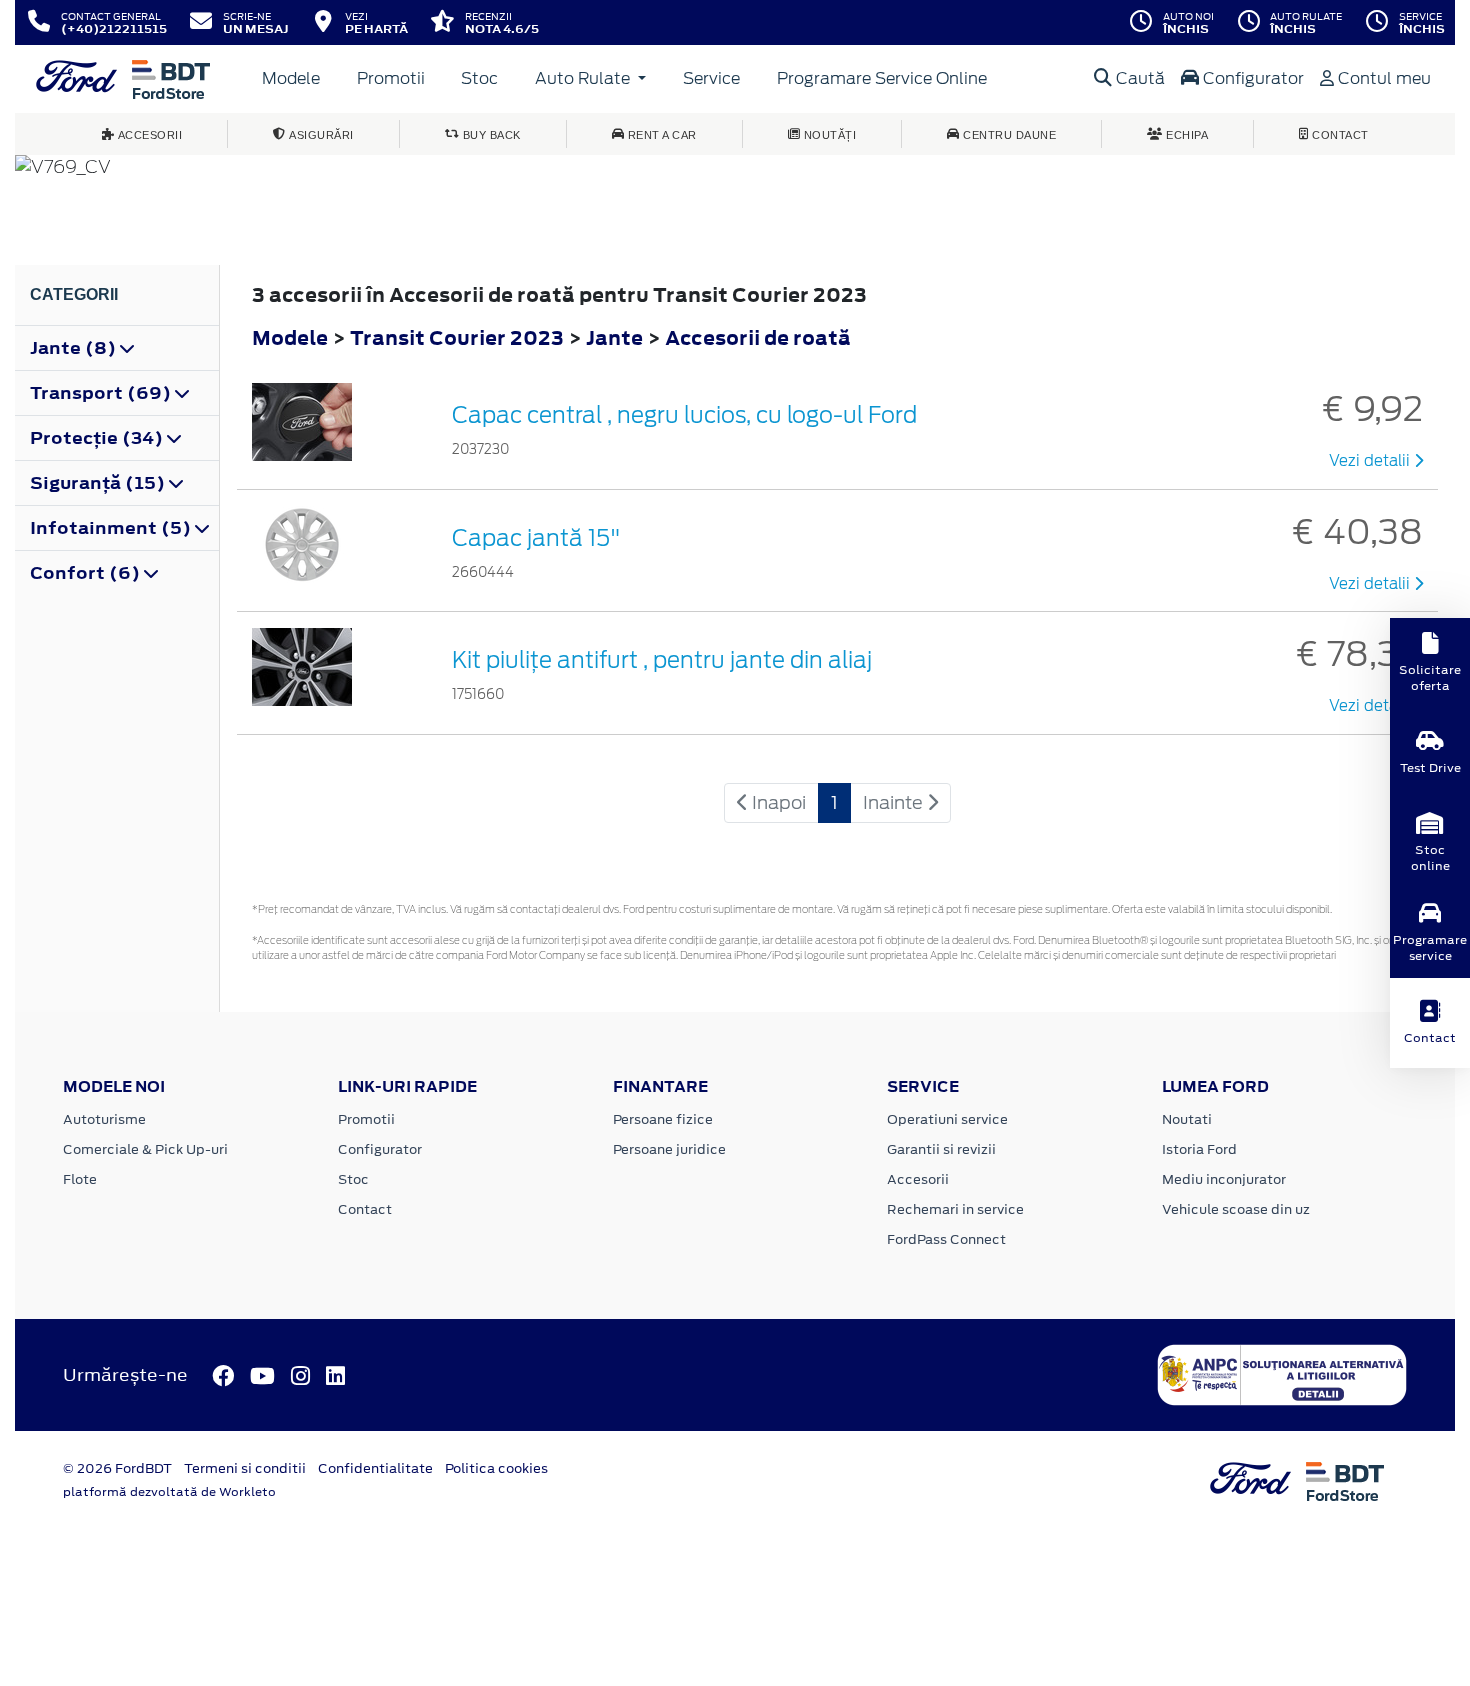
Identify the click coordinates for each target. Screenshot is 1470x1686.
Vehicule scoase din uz (1236, 1209)
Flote (80, 1179)
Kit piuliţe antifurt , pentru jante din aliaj (662, 660)
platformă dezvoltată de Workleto (169, 1492)
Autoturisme (104, 1119)
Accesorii (918, 1179)
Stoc (479, 78)
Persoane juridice (669, 1149)
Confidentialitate (375, 1468)
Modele (291, 78)
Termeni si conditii (245, 1468)
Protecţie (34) (98, 438)
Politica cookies (496, 1468)
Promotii (391, 78)
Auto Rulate (584, 78)
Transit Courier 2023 (457, 337)
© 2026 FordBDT (117, 1468)
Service (711, 78)
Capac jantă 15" (536, 538)
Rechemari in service (955, 1209)
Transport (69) (102, 393)
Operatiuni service (947, 1119)
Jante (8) (75, 348)
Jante (616, 337)
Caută (1138, 78)
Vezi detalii (1371, 461)
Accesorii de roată (758, 337)
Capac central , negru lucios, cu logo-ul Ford (684, 415)
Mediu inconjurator (1224, 1179)
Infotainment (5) (112, 528)
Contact (365, 1209)
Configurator (1251, 78)
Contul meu (1382, 78)
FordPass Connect (946, 1239)
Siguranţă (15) (99, 483)
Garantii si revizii (941, 1149)
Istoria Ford (1199, 1149)
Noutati (1187, 1119)
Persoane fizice (663, 1119)
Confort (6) (87, 573)
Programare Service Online (882, 78)
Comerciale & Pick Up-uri (145, 1149)
